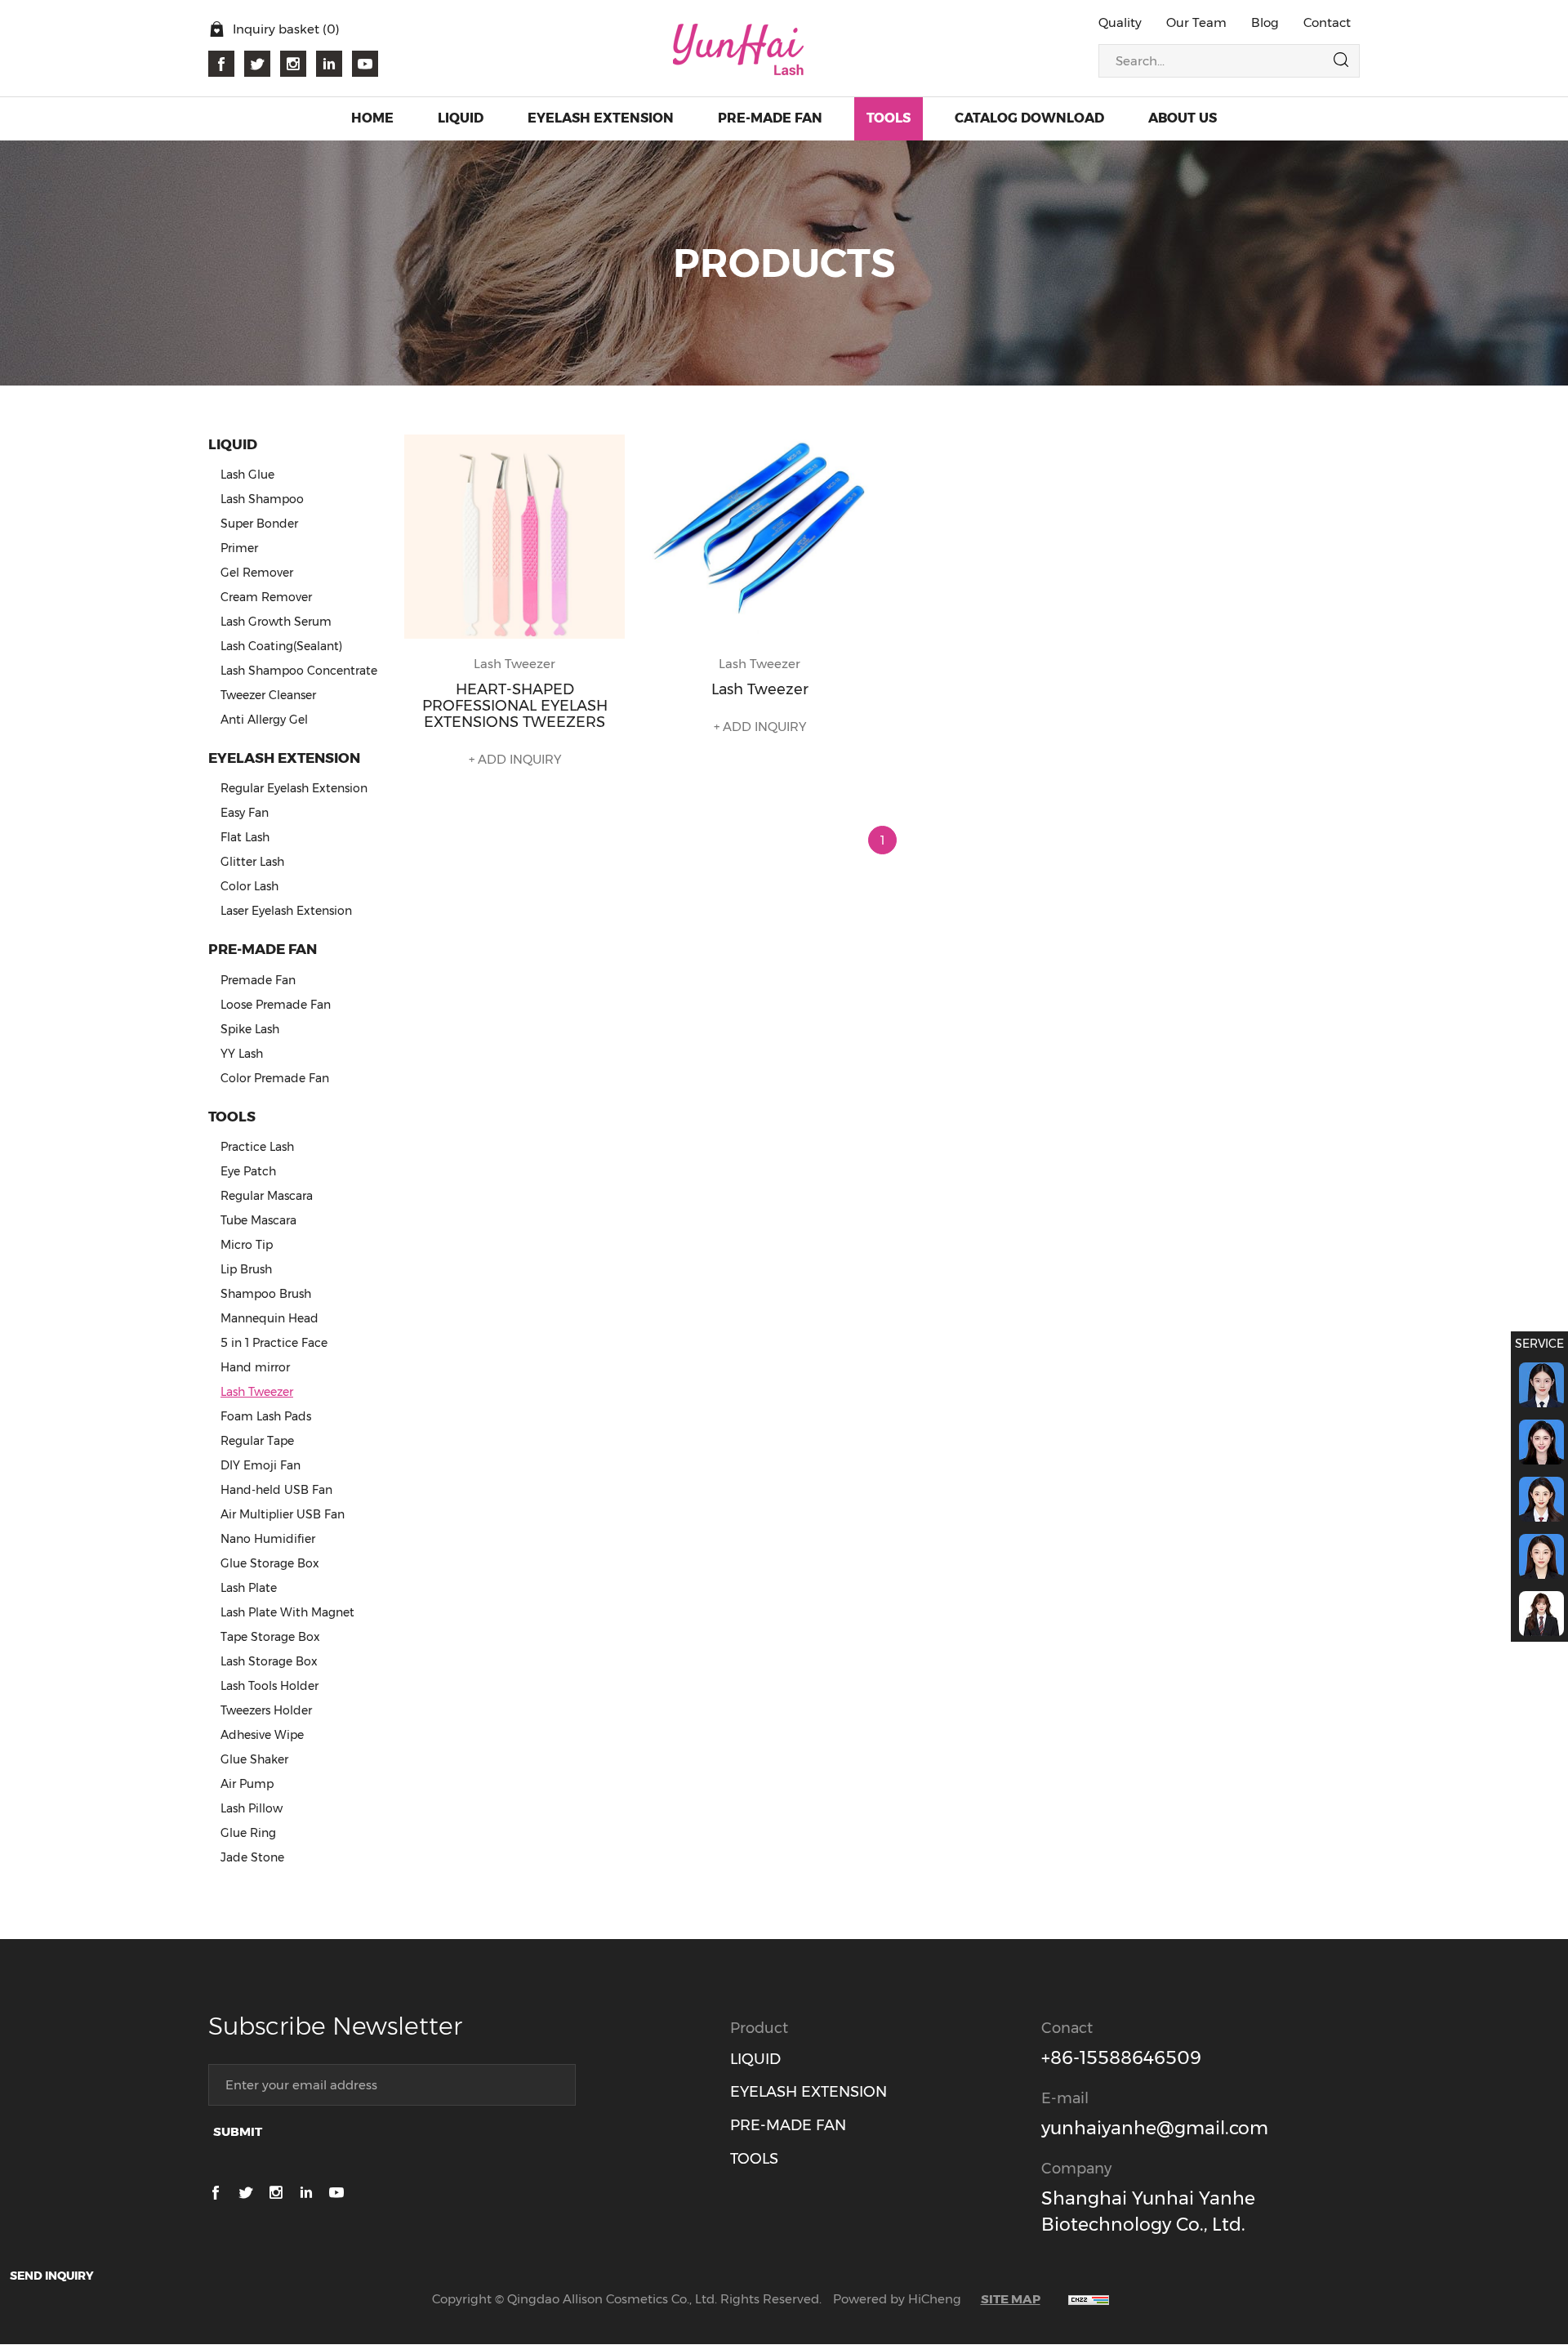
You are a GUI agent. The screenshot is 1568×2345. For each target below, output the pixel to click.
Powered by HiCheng (897, 2299)
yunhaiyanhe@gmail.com (1155, 2128)
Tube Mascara (258, 1220)
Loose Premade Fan (276, 1005)
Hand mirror (255, 1367)
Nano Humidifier (268, 1539)
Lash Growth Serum (276, 622)
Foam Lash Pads (266, 1416)
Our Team (1196, 22)
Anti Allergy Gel (264, 720)
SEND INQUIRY (52, 2276)
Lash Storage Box (269, 1661)
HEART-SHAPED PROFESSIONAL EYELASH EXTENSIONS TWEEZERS (515, 706)
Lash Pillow (252, 1808)
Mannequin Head (269, 1318)
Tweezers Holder (266, 1710)
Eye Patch (248, 1171)
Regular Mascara (267, 1196)
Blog (1265, 22)
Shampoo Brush (266, 1294)
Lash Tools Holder (269, 1686)
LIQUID (755, 2059)
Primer (239, 548)
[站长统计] (1089, 2299)
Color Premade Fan (275, 1078)
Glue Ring (248, 1833)
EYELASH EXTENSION (808, 2092)
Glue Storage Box (270, 1563)
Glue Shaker (254, 1759)
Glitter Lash (252, 862)
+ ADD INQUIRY (515, 759)
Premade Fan (258, 980)
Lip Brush (246, 1269)
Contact (1327, 22)
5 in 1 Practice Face (274, 1343)
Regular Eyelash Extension (294, 788)
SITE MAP (1011, 2299)
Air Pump (247, 1784)
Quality (1120, 22)
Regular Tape (257, 1441)
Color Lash (249, 886)
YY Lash (242, 1054)
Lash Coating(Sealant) (281, 646)
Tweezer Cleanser (268, 695)
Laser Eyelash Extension (286, 911)
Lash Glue (247, 475)
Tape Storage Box (270, 1637)
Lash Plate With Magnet (287, 1612)
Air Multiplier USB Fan (283, 1514)
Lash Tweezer (257, 1392)
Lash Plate (249, 1588)
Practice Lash (257, 1147)
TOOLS (754, 2159)
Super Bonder (259, 524)
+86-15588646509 (1121, 2058)
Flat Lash (245, 837)
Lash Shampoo (262, 499)
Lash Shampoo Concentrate (299, 671)
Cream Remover (266, 597)
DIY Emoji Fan (261, 1465)
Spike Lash (250, 1029)
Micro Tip (247, 1245)
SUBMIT (238, 2131)
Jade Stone (252, 1857)
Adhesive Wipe (262, 1735)
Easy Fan (245, 813)
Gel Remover (257, 573)
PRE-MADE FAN (788, 2125)
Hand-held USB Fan (276, 1490)
